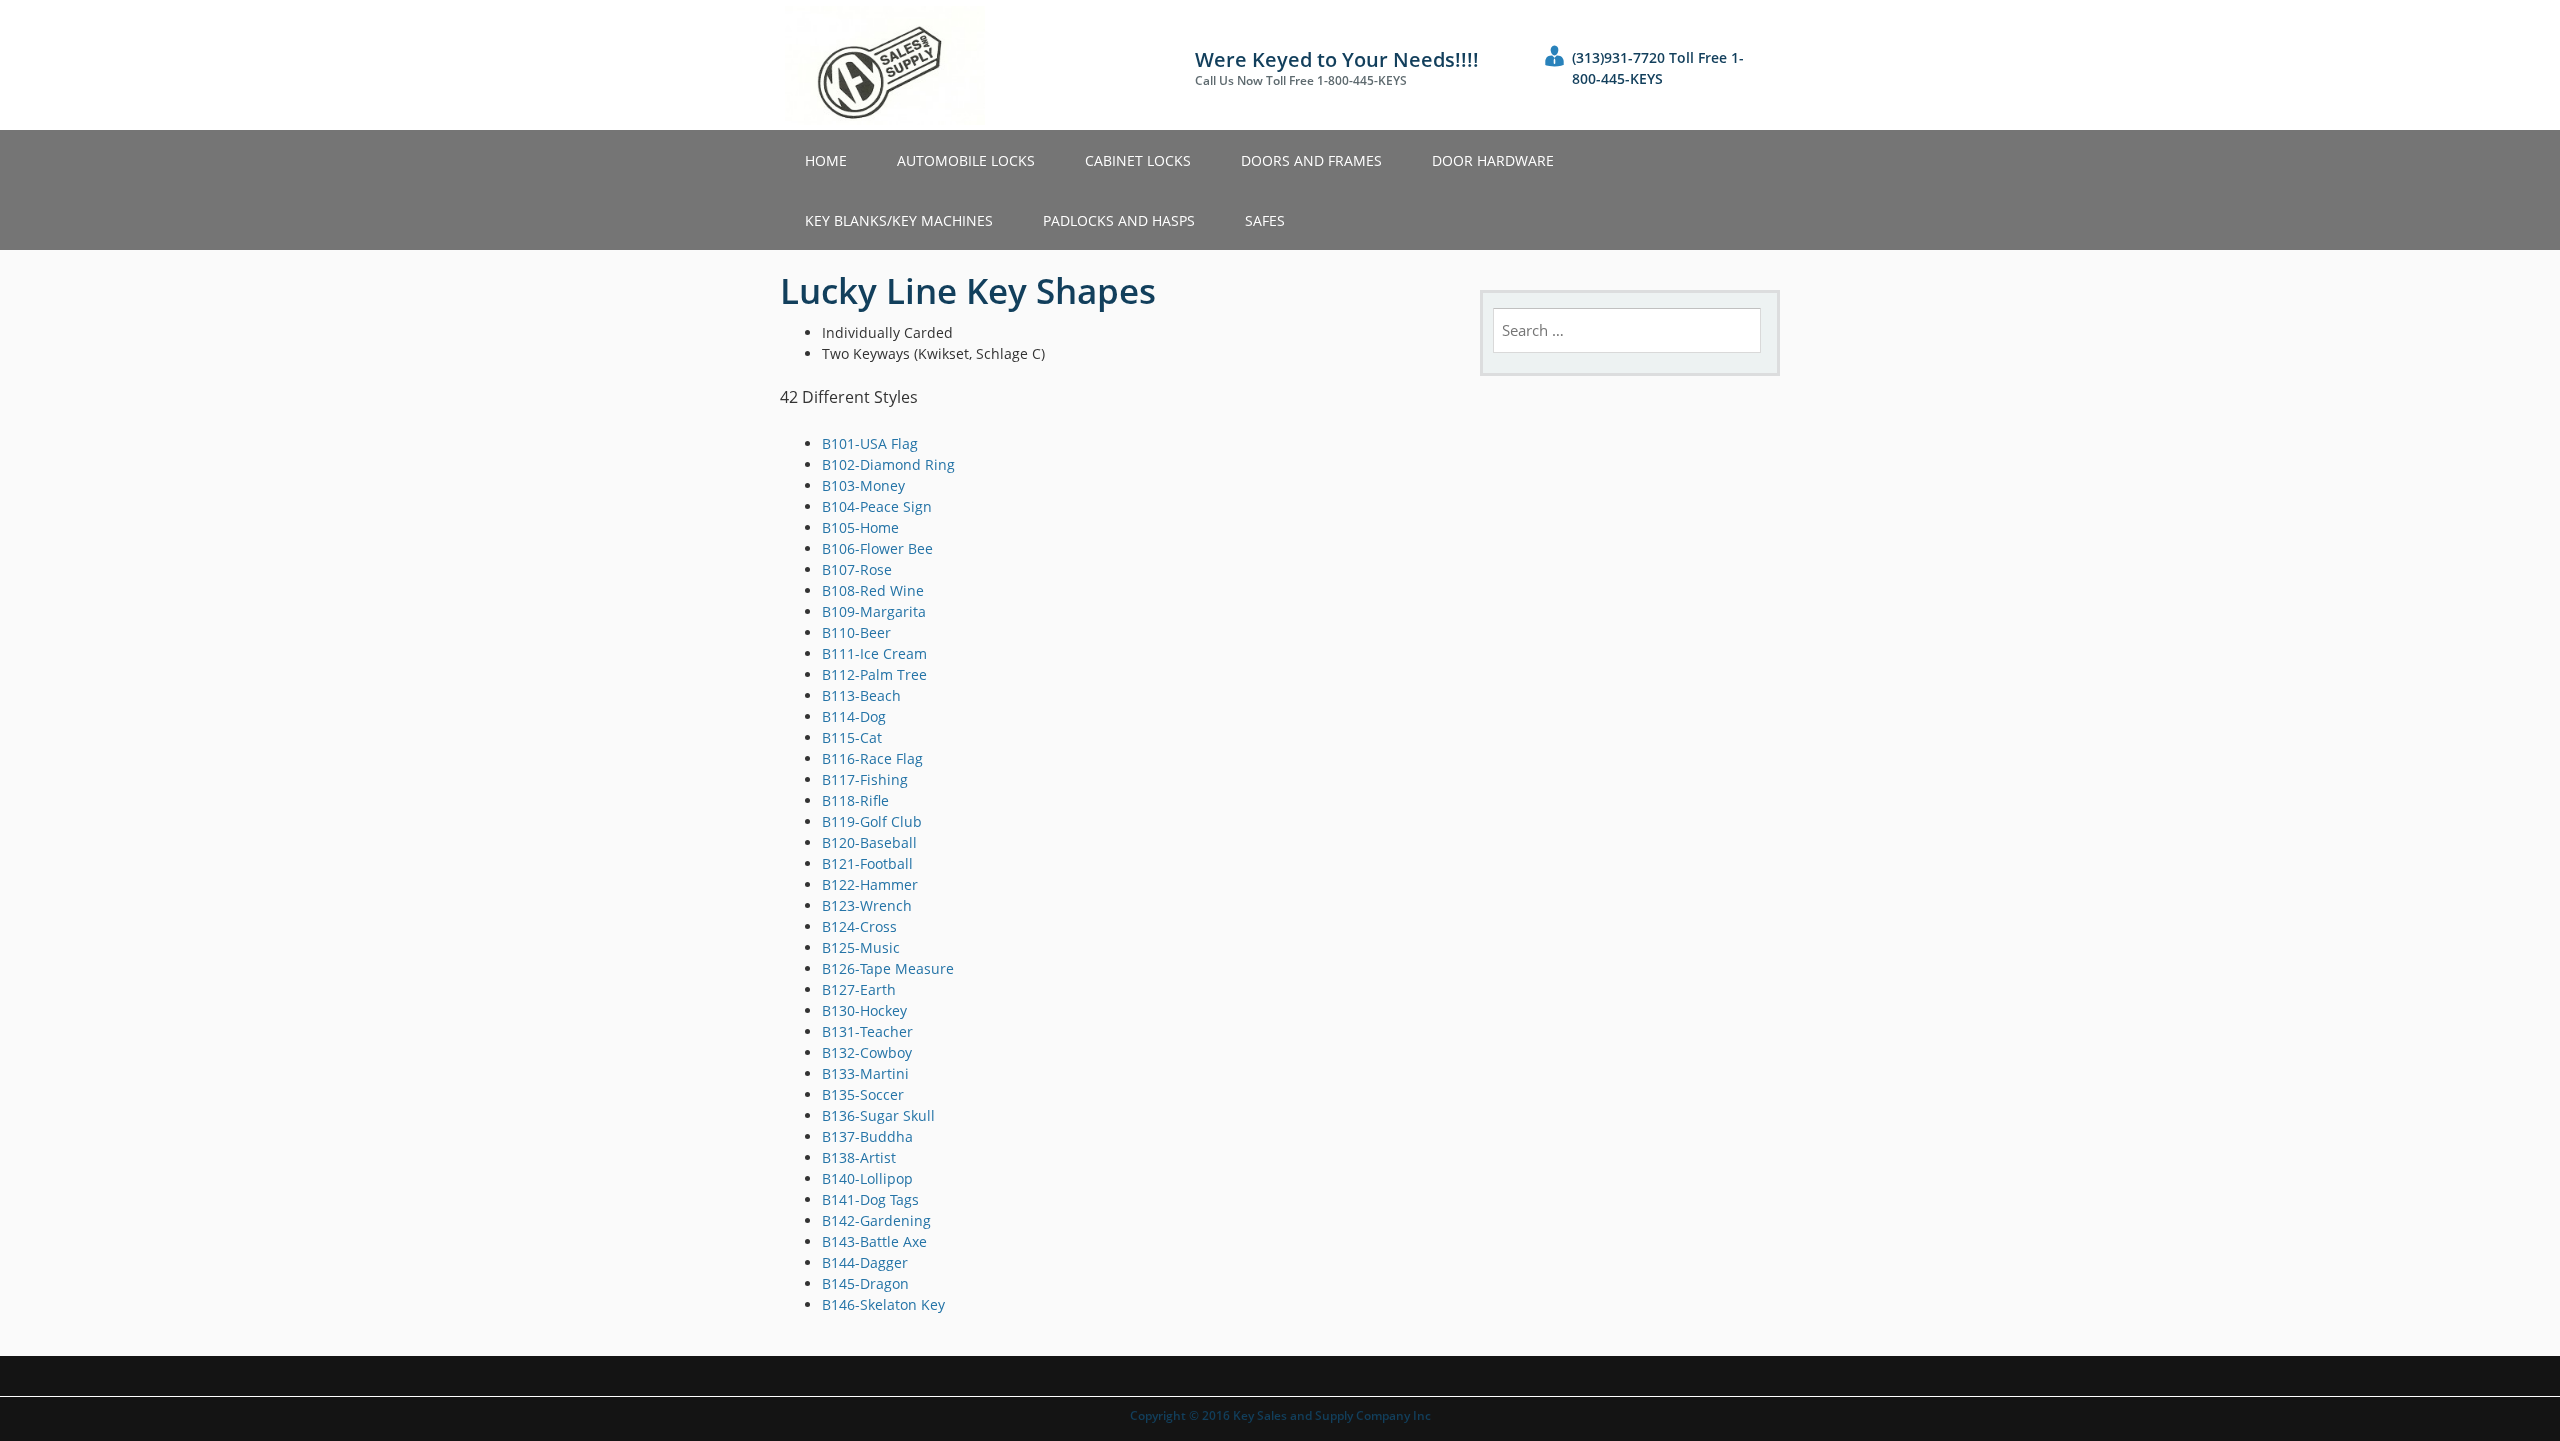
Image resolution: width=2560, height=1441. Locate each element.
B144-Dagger (865, 1262)
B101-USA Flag (870, 443)
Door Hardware (1493, 160)
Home (826, 160)
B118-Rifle (855, 800)
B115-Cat (852, 737)
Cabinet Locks (1138, 160)
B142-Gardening (876, 1220)
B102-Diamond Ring (888, 464)
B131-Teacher (867, 1031)
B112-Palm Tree (874, 674)
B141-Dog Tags (870, 1199)
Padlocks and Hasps (1119, 220)
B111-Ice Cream (874, 653)
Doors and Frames (1311, 160)
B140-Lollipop (867, 1178)
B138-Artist (859, 1157)
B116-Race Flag (872, 758)
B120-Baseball (869, 842)
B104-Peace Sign (877, 506)
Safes (1265, 220)
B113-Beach (861, 695)
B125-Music (861, 947)
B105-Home (860, 527)
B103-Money (863, 485)
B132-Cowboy (867, 1052)
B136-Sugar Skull (878, 1115)
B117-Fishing (865, 779)
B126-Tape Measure (888, 968)
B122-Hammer (870, 884)
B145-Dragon (865, 1283)
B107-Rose (857, 569)
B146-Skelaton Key (883, 1304)
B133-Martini (865, 1073)
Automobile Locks (966, 160)
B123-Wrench (867, 905)
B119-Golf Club (872, 821)
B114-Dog (854, 716)
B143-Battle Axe (874, 1241)
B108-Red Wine (873, 590)
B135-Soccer (863, 1094)
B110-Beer (856, 632)
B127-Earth (859, 989)
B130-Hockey (864, 1010)
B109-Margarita (874, 611)
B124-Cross (859, 926)
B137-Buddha (867, 1136)
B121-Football (867, 863)
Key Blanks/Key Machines (899, 220)
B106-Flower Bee (877, 548)
